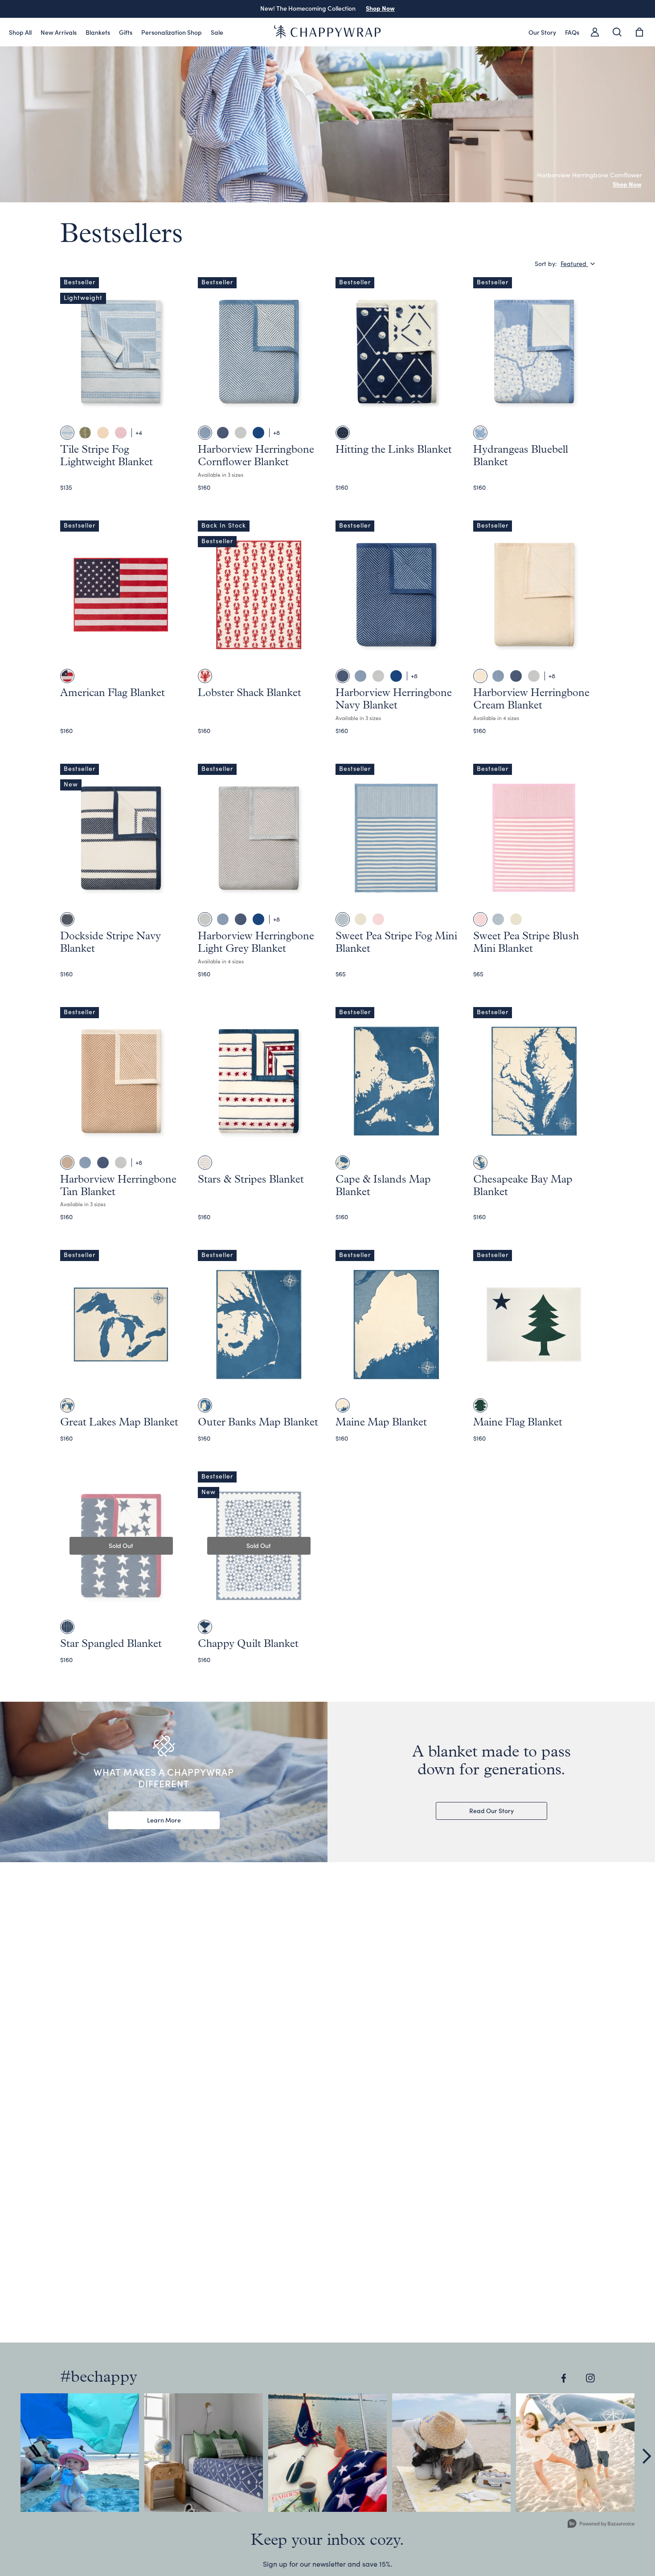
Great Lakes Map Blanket (119, 1423)
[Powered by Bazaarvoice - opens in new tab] (601, 2525)
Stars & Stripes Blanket (251, 1180)
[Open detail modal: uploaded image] (80, 2453)
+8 (276, 432)
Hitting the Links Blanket (394, 450)
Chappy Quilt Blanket (248, 1644)
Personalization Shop (172, 32)
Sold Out (121, 1545)
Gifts (126, 32)
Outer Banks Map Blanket (258, 1423)
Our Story (542, 32)
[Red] (205, 676)
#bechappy (99, 2378)
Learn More (164, 1820)
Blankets (98, 32)
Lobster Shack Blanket (250, 693)
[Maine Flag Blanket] (480, 1405)
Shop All (20, 32)
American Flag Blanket (113, 693)
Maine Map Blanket (381, 1423)
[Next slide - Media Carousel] (646, 2456)
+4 (139, 432)
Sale (217, 32)
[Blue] (343, 433)
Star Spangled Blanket (111, 1644)
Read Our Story (491, 1810)
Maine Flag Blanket (518, 1423)
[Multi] (67, 676)
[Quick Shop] (168, 412)
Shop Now (380, 8)
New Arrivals (59, 32)
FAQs (572, 32)
